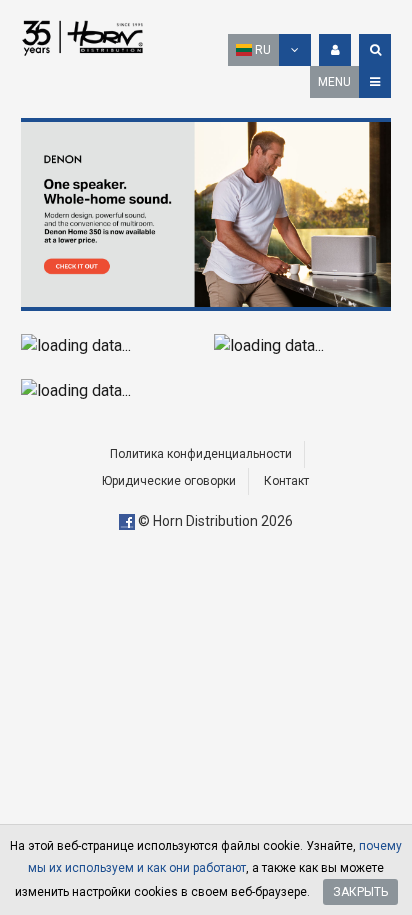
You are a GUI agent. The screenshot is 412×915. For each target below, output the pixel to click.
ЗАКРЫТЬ (360, 892)
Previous (41, 214)
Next (371, 214)
